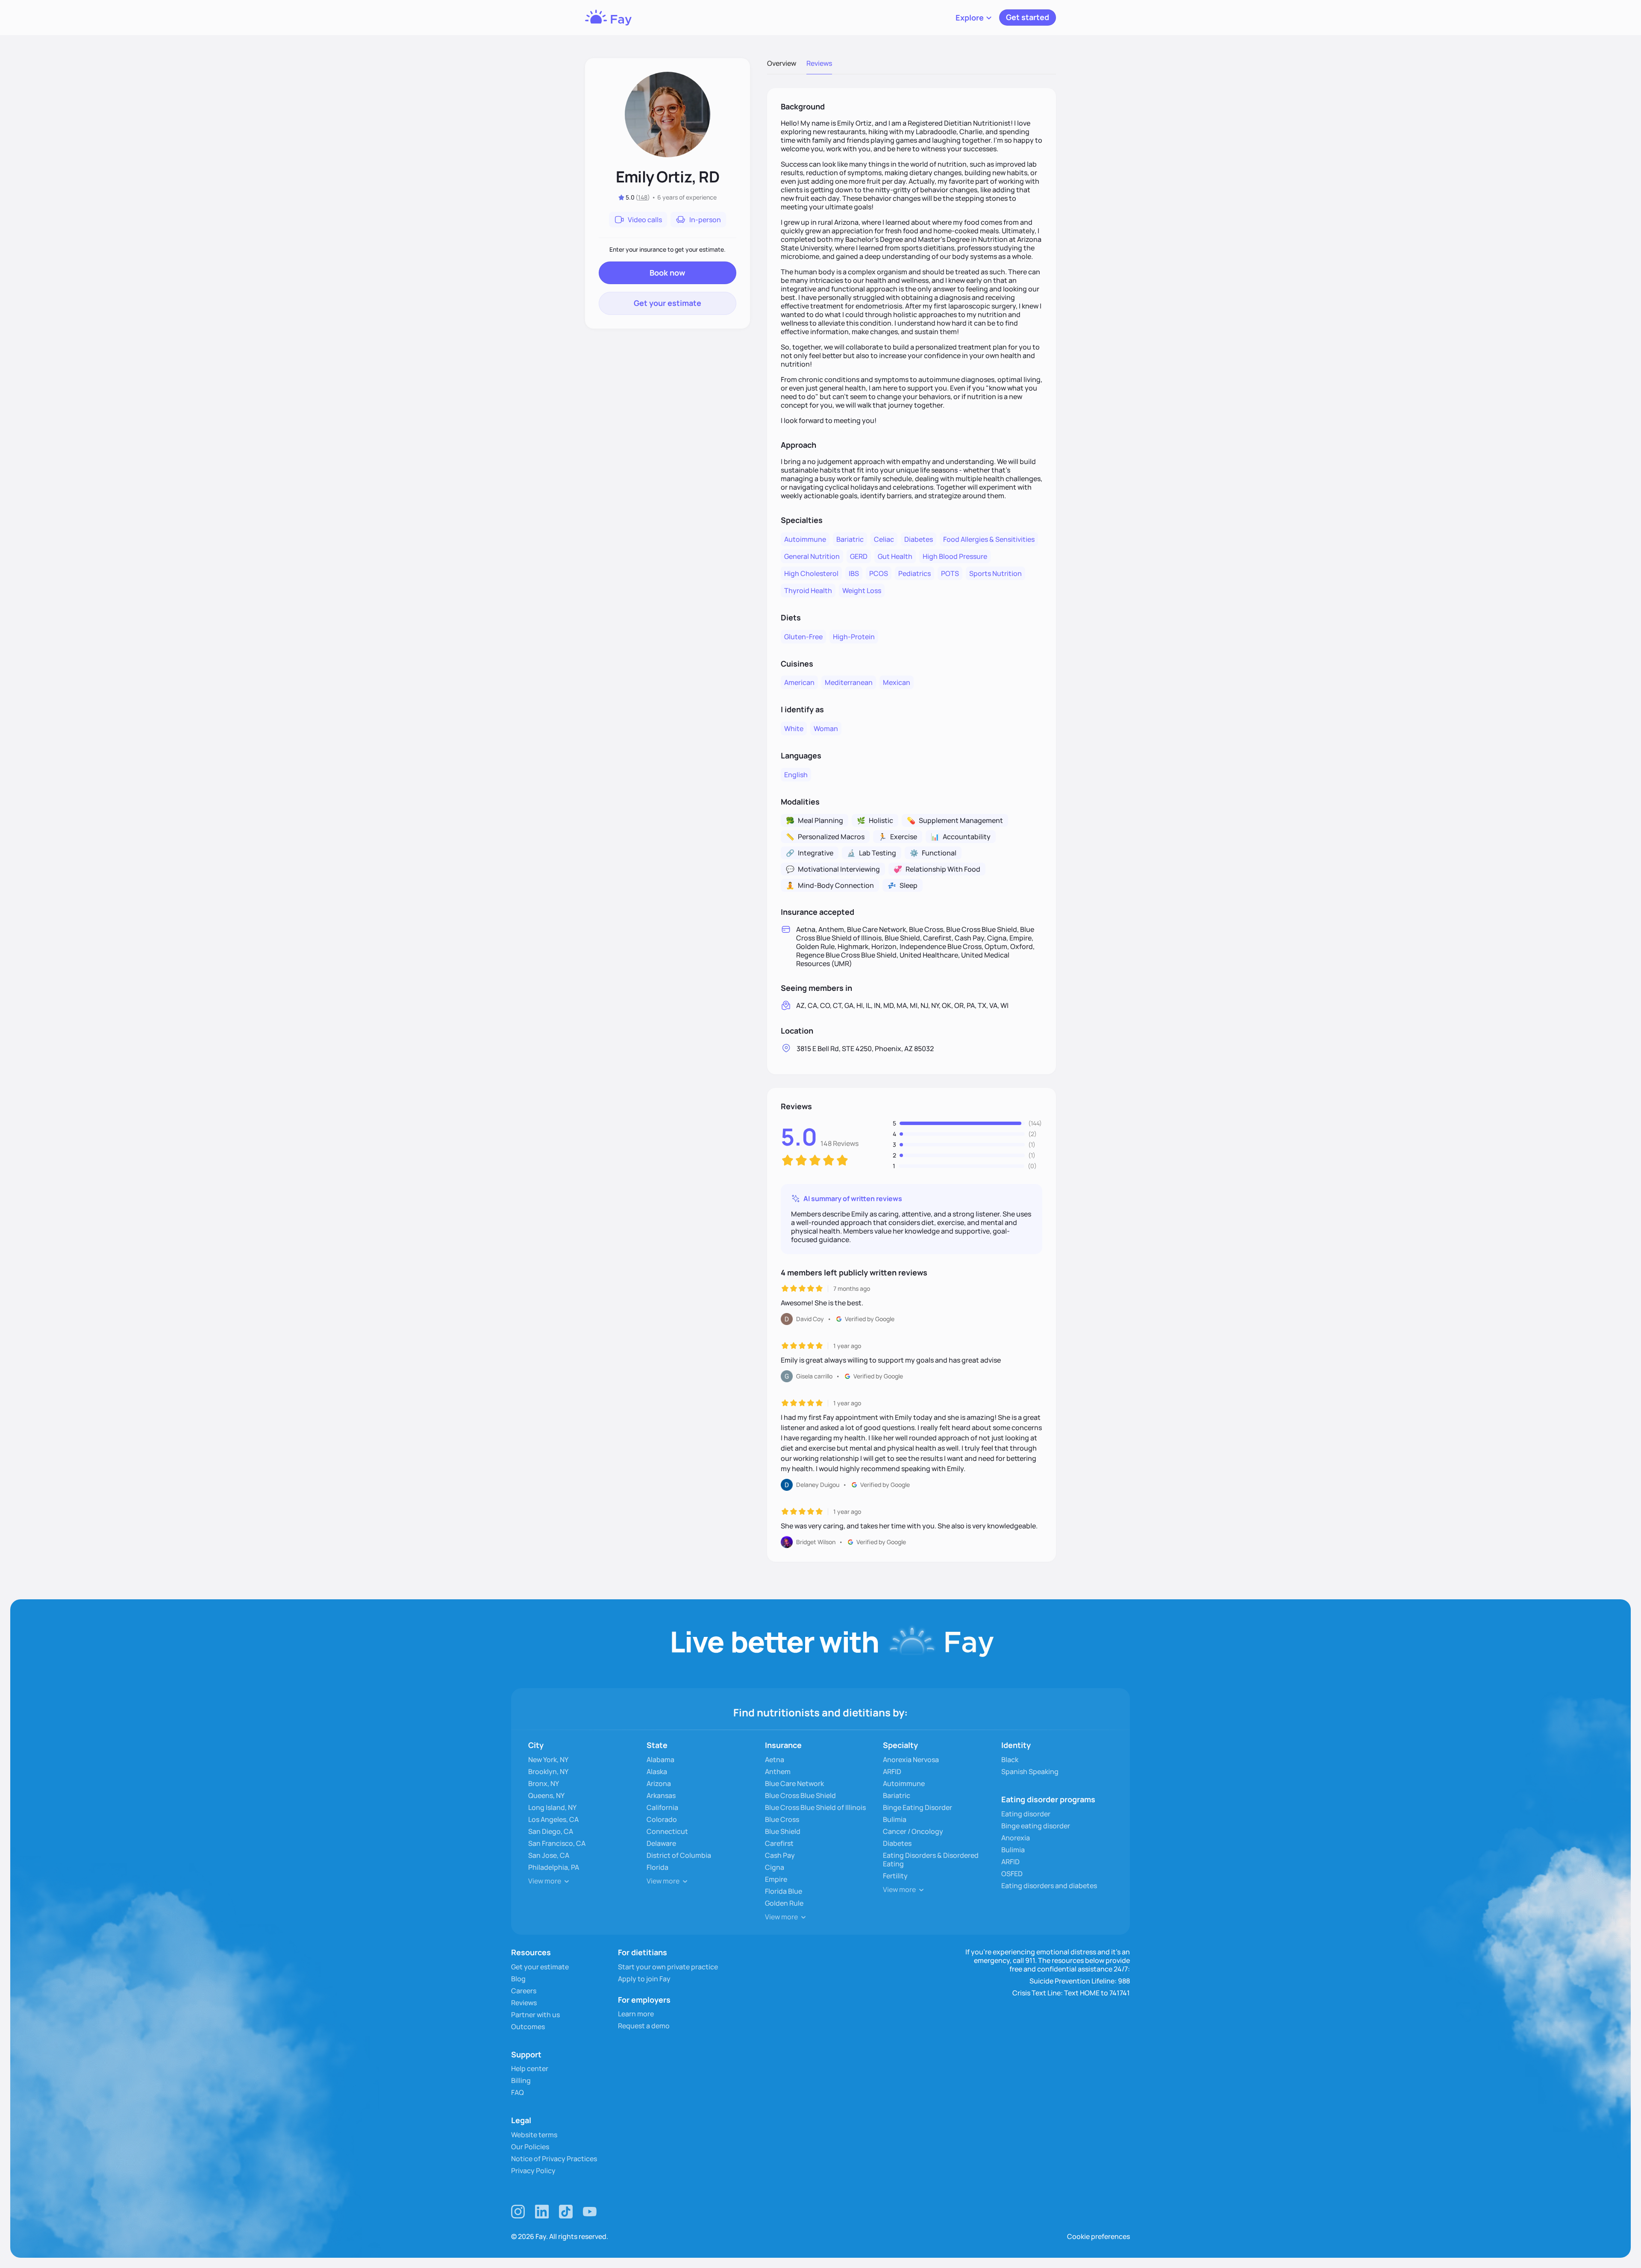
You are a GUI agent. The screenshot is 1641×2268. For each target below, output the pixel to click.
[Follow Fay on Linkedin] (542, 2212)
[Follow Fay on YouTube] (590, 2212)
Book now (667, 273)
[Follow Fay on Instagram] (518, 2212)
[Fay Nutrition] (608, 18)
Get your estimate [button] (668, 303)
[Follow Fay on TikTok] (566, 2212)
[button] (974, 18)
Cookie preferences (1098, 2236)
